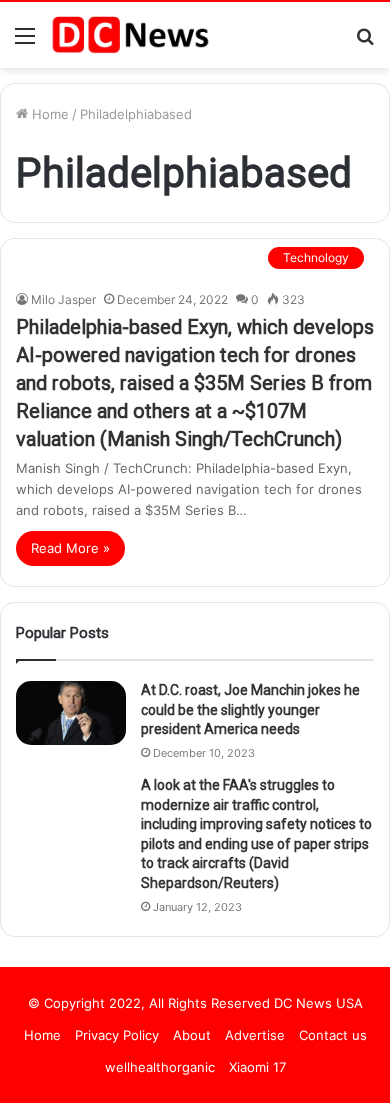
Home (48, 114)
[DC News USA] (130, 35)
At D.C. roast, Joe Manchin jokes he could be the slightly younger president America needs (250, 709)
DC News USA (318, 1003)
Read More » (70, 548)
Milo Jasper (63, 299)
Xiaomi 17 (257, 1067)
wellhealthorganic (160, 1067)
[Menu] (25, 42)
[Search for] (365, 42)
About (192, 1035)
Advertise (255, 1035)
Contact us (333, 1035)
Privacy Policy (117, 1035)
